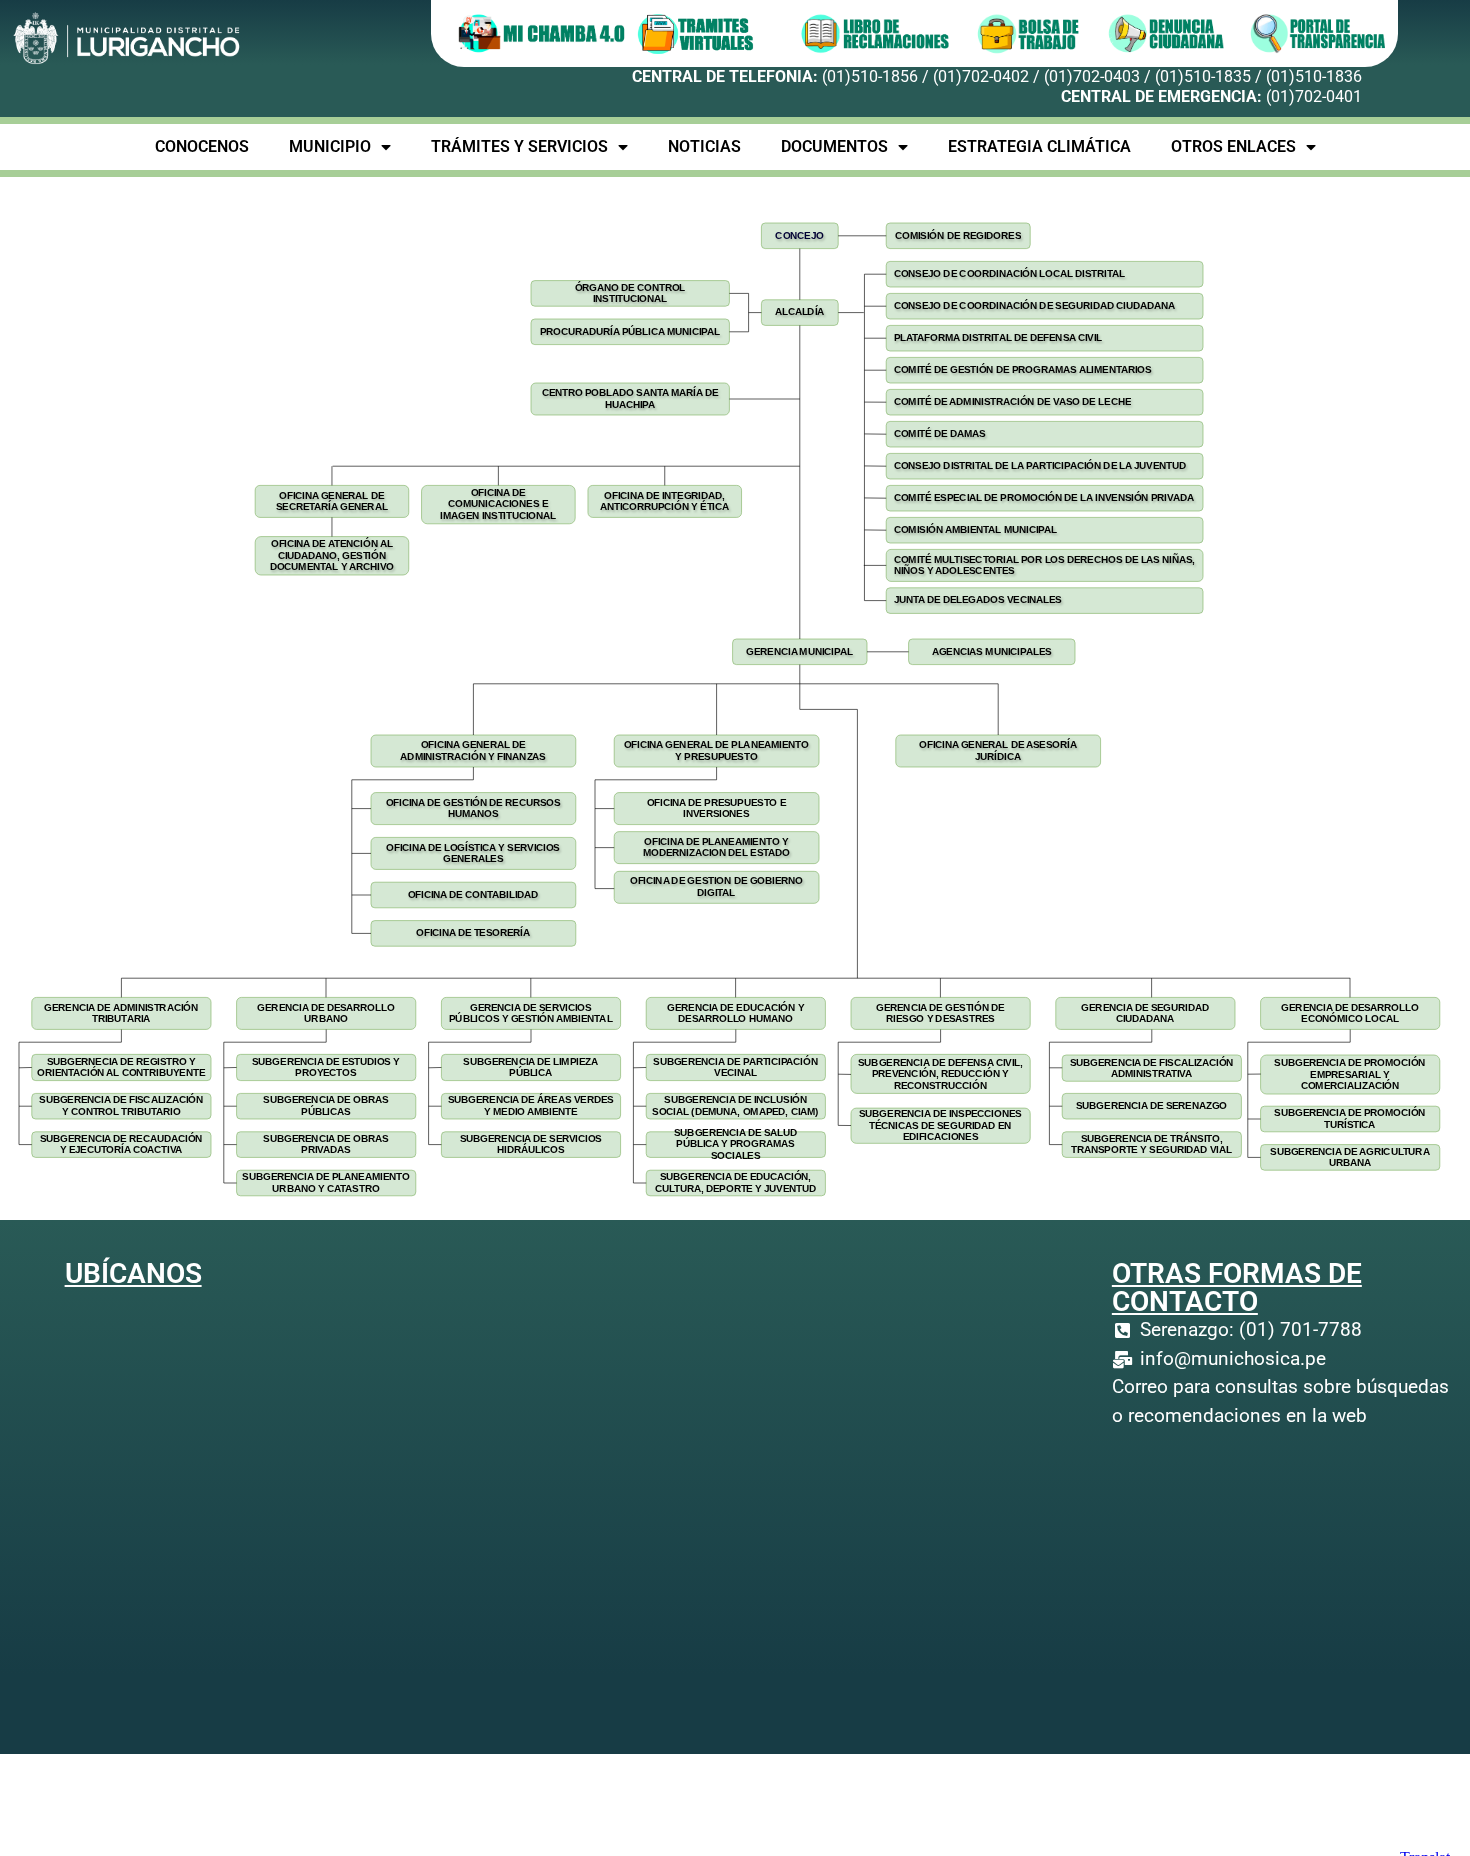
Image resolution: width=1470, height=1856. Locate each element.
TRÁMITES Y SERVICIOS (519, 146)
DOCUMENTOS (834, 146)
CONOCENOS (202, 146)
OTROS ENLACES (1233, 146)
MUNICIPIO (330, 146)
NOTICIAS (704, 146)
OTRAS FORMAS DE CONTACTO (1237, 1287)
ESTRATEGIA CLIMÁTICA (1039, 146)
